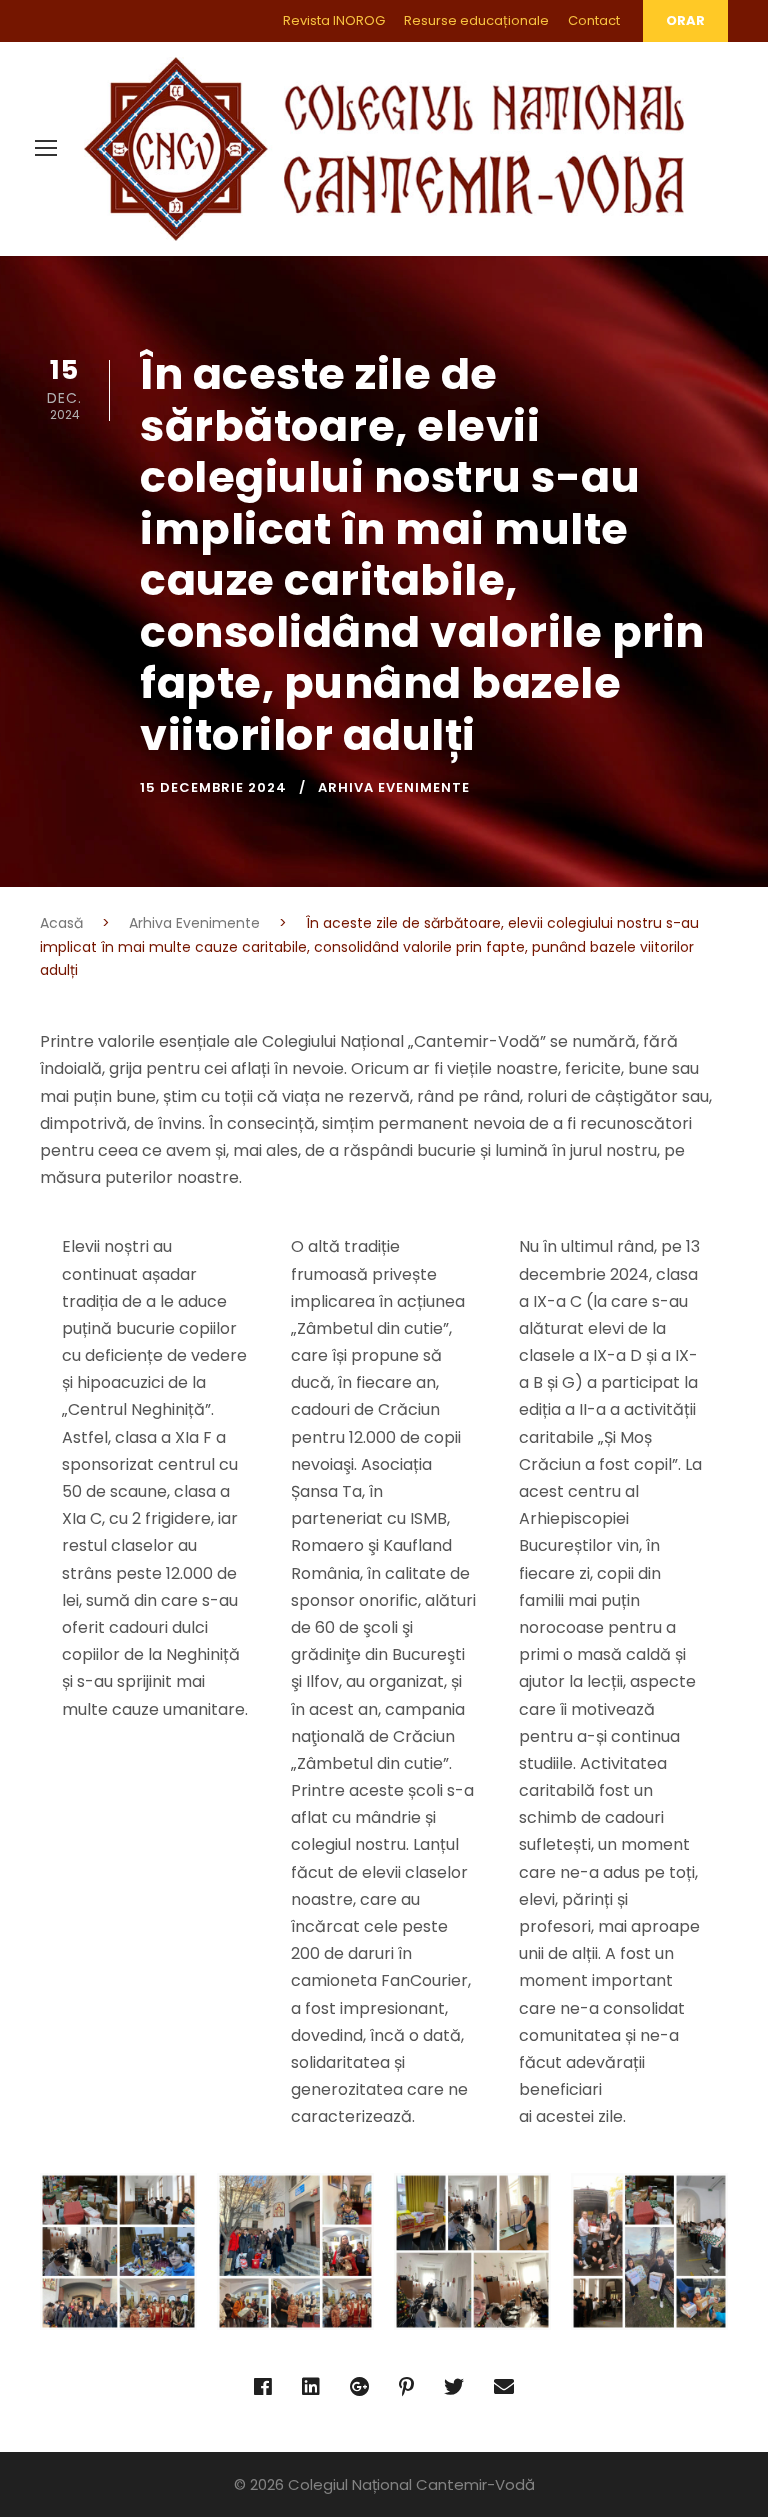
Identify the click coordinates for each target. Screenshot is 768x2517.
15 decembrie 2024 (213, 787)
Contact (594, 20)
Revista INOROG (334, 20)
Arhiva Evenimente (394, 787)
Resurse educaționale (476, 20)
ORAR (685, 20)
